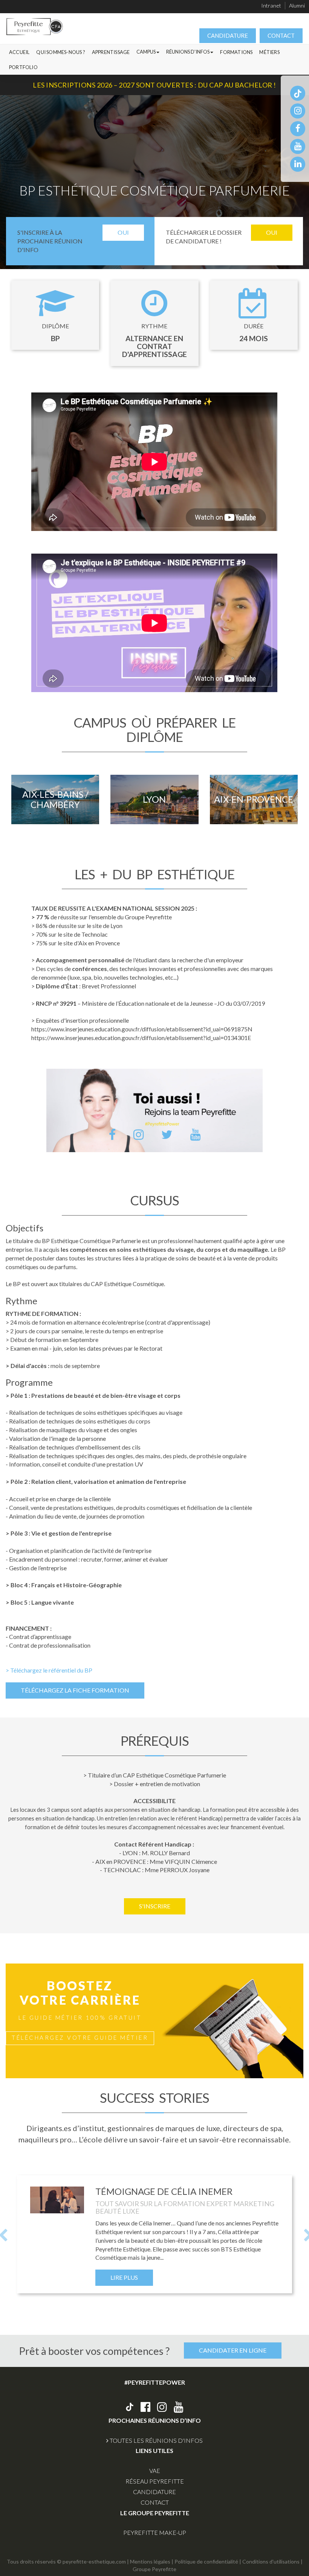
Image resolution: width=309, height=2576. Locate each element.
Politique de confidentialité (206, 2561)
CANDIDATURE (228, 35)
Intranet (271, 5)
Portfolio (23, 67)
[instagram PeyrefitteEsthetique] (138, 1134)
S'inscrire (155, 1906)
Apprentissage (111, 52)
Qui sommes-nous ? (60, 52)
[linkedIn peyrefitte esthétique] (298, 164)
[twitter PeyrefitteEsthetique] (167, 1134)
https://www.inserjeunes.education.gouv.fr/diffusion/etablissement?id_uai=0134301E (141, 1038)
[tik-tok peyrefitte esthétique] (298, 93)
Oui (123, 232)
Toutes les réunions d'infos (156, 2440)
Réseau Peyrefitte (155, 2481)
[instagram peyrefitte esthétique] (298, 110)
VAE (155, 2471)
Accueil (19, 52)
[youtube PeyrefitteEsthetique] (195, 1134)
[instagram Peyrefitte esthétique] (162, 2407)
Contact (155, 2502)
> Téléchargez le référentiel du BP (49, 1670)
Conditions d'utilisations (271, 2561)
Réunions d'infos (188, 52)
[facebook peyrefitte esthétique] (298, 128)
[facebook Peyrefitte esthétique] (145, 2407)
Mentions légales (150, 2561)
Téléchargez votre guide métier (80, 2037)
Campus (146, 52)
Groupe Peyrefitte (154, 2569)
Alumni (297, 5)
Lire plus (124, 2277)
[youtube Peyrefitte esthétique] (179, 2407)
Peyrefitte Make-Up (155, 2532)
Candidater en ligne (233, 2350)
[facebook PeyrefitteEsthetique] (112, 1134)
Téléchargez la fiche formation (75, 1690)
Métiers (269, 52)
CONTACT (281, 35)
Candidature (154, 2492)
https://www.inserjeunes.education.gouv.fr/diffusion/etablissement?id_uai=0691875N (142, 1029)
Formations (236, 52)
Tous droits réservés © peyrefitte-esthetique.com (66, 2561)
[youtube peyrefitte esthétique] (298, 146)
